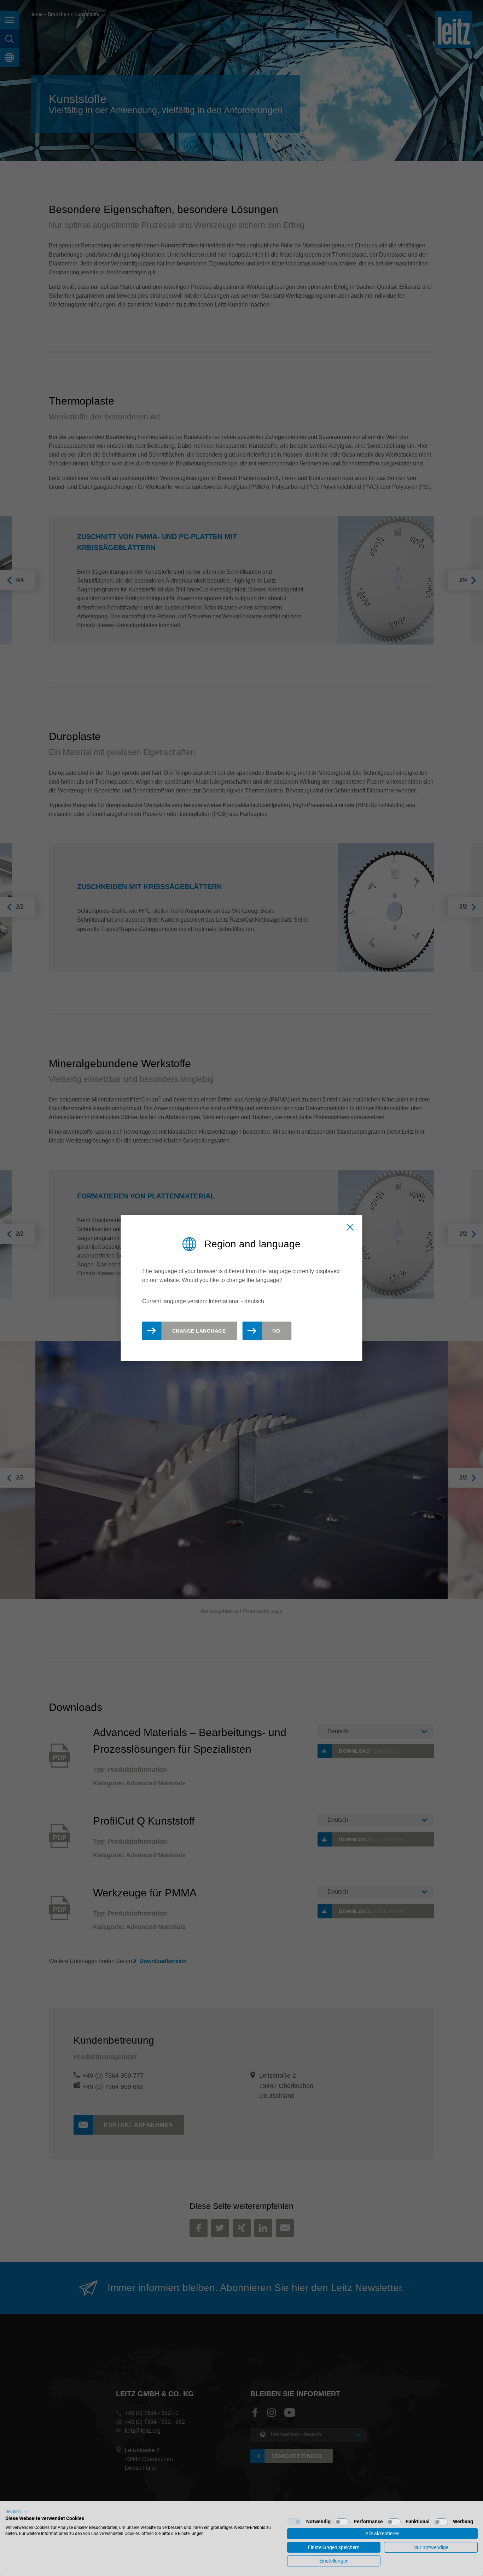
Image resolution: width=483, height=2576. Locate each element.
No (276, 1330)
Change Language (199, 1330)
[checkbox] (294, 2522)
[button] (17, 2512)
